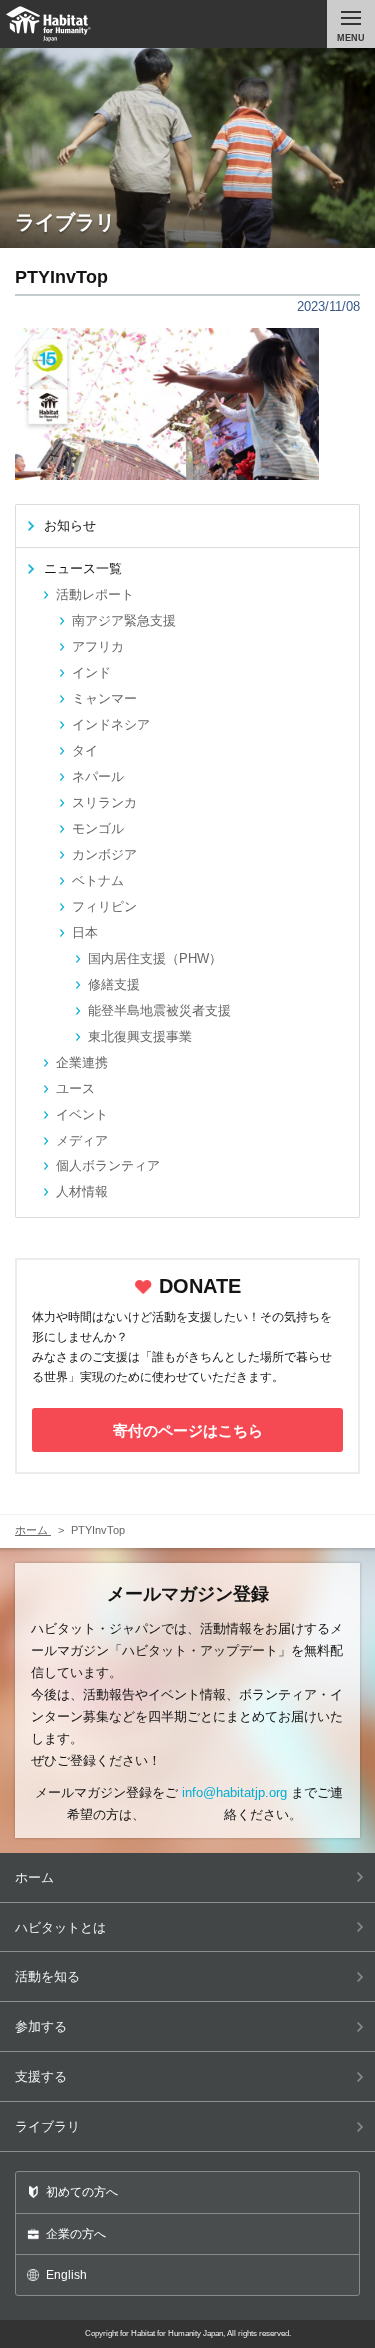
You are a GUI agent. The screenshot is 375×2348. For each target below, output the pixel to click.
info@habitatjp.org (234, 1792)
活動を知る (47, 1976)
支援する (41, 2076)
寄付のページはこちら (188, 1430)
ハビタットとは (60, 1927)
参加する (41, 2026)
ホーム (34, 1877)
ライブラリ (47, 2126)
